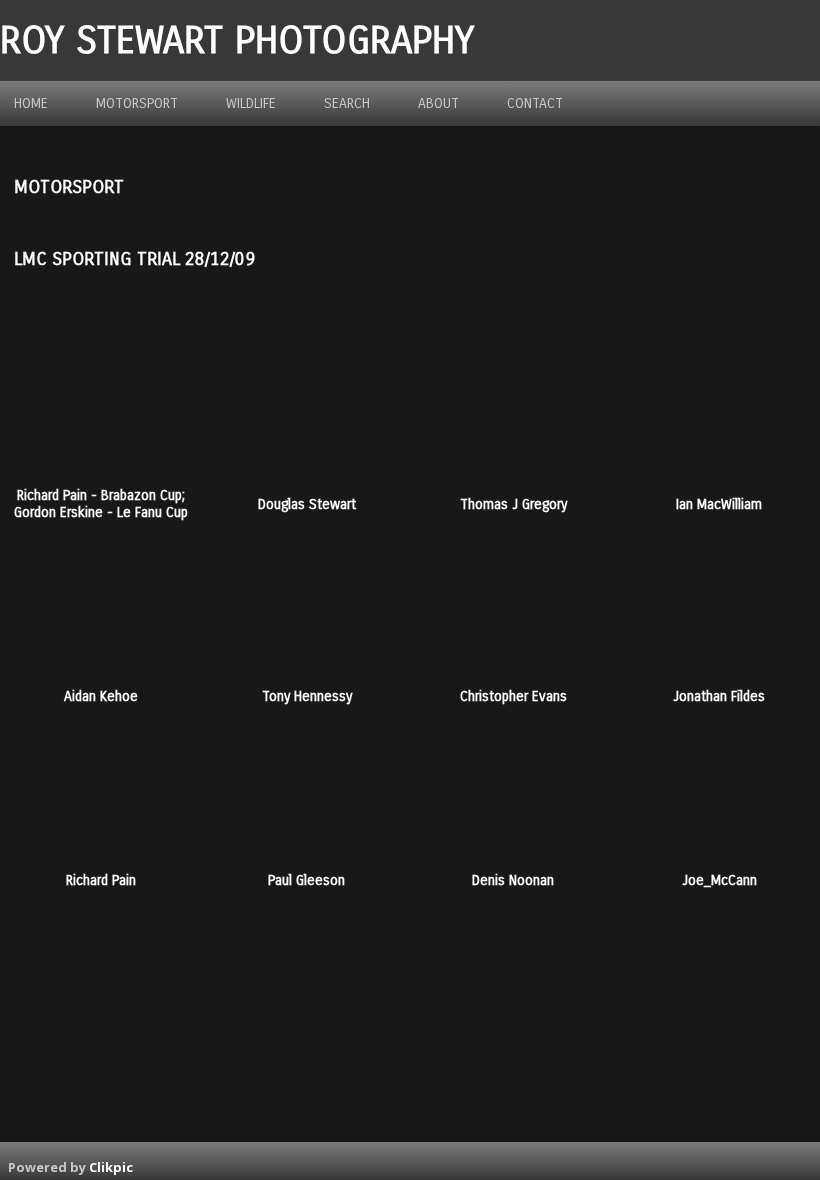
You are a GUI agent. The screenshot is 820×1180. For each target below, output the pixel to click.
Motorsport (137, 103)
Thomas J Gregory (513, 504)
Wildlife (251, 103)
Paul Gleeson (306, 880)
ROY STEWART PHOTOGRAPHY (237, 40)
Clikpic (111, 1167)
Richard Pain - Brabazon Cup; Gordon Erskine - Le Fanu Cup (101, 504)
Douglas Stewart (307, 504)
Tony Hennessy (307, 696)
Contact (535, 103)
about (438, 103)
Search (347, 103)
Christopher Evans (513, 696)
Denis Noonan (513, 880)
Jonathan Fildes (719, 696)
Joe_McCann (719, 880)
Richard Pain (101, 880)
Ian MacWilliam (719, 504)
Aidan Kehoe (101, 696)
